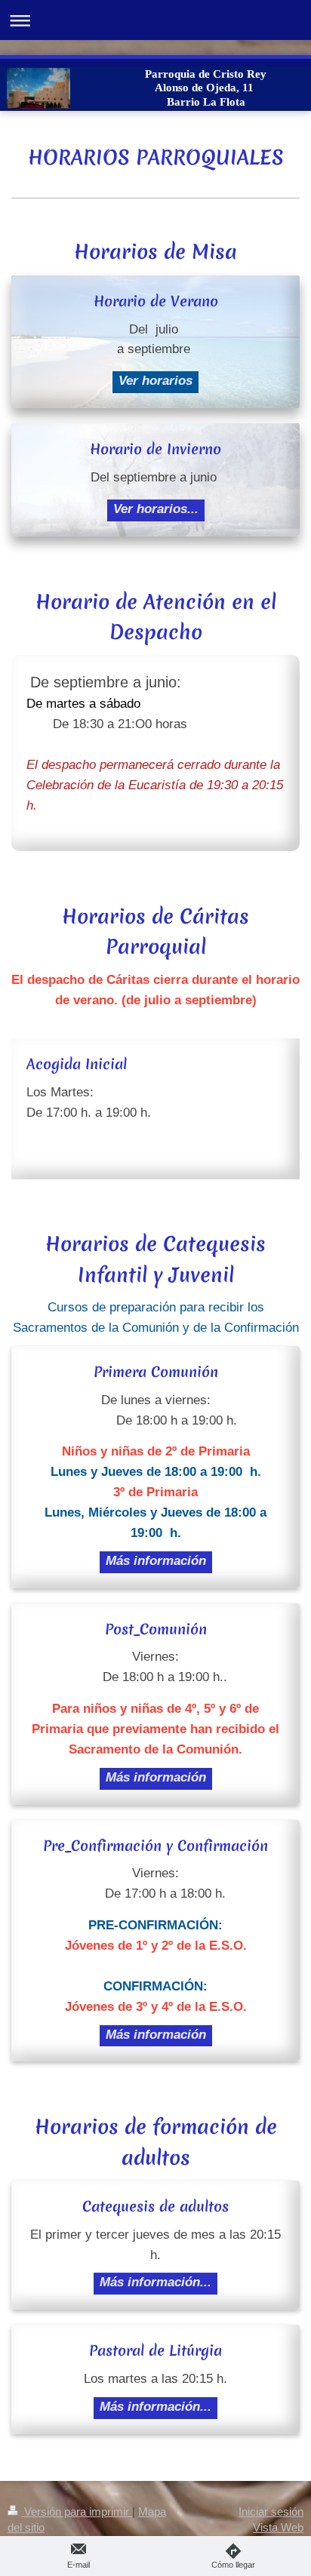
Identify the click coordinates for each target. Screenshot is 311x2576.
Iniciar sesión (271, 2511)
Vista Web (278, 2527)
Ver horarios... (156, 509)
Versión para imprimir (77, 2511)
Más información (156, 1561)
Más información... (155, 2282)
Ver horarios (155, 381)
